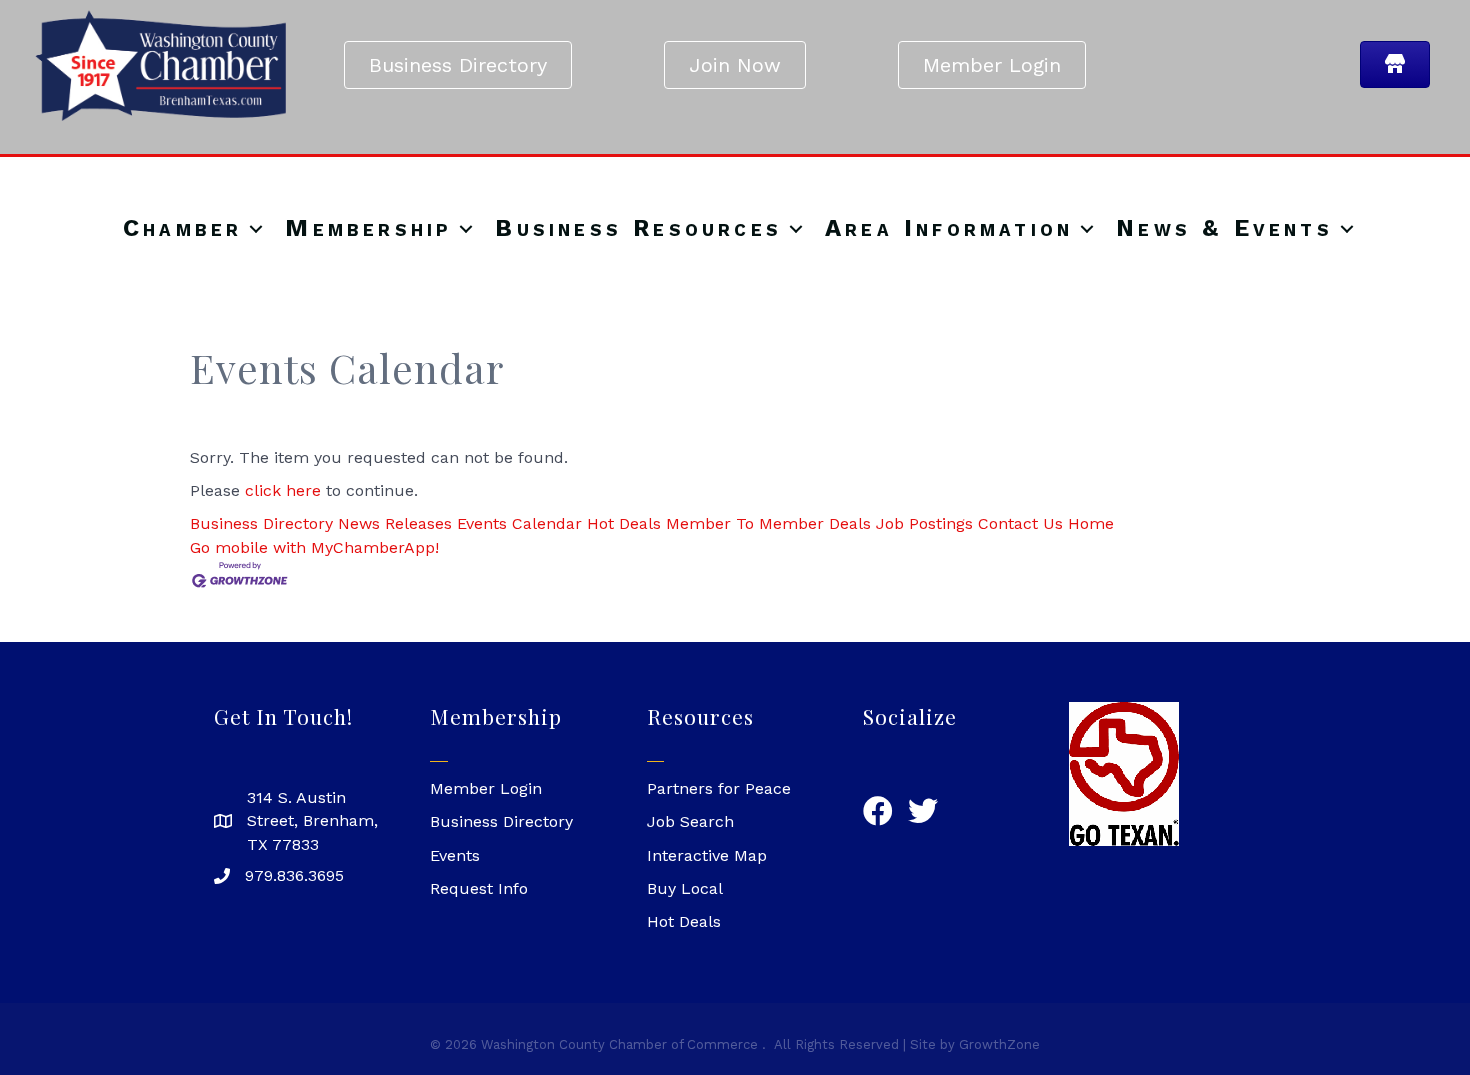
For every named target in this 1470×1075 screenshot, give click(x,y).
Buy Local (685, 888)
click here (283, 490)
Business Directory (261, 523)
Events (455, 855)
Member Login (486, 788)
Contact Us (1020, 523)
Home (1091, 523)
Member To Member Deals (768, 523)
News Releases (395, 523)
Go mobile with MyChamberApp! (314, 547)
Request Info (479, 888)
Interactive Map (707, 855)
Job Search (690, 821)
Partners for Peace (719, 788)
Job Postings (924, 523)
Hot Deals (624, 523)
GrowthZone (999, 1044)
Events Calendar (519, 523)
